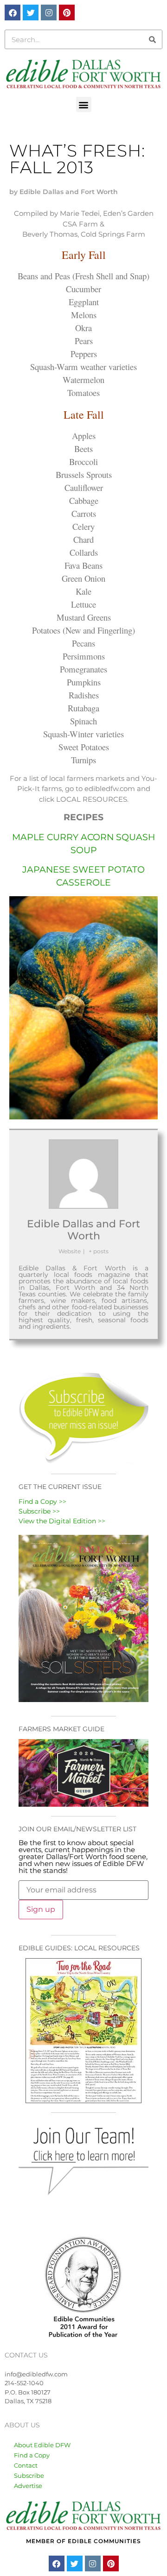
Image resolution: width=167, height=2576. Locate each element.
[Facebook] (13, 13)
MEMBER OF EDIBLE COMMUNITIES (83, 2541)
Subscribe (29, 2475)
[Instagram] (49, 13)
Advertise (28, 2486)
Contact (26, 2465)
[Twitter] (31, 13)
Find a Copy (32, 2455)
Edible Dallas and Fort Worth (83, 1230)
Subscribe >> (39, 1511)
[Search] (152, 39)
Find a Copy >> (42, 1502)
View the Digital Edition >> (62, 1521)
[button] (84, 104)
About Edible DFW (42, 2445)
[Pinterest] (67, 13)
